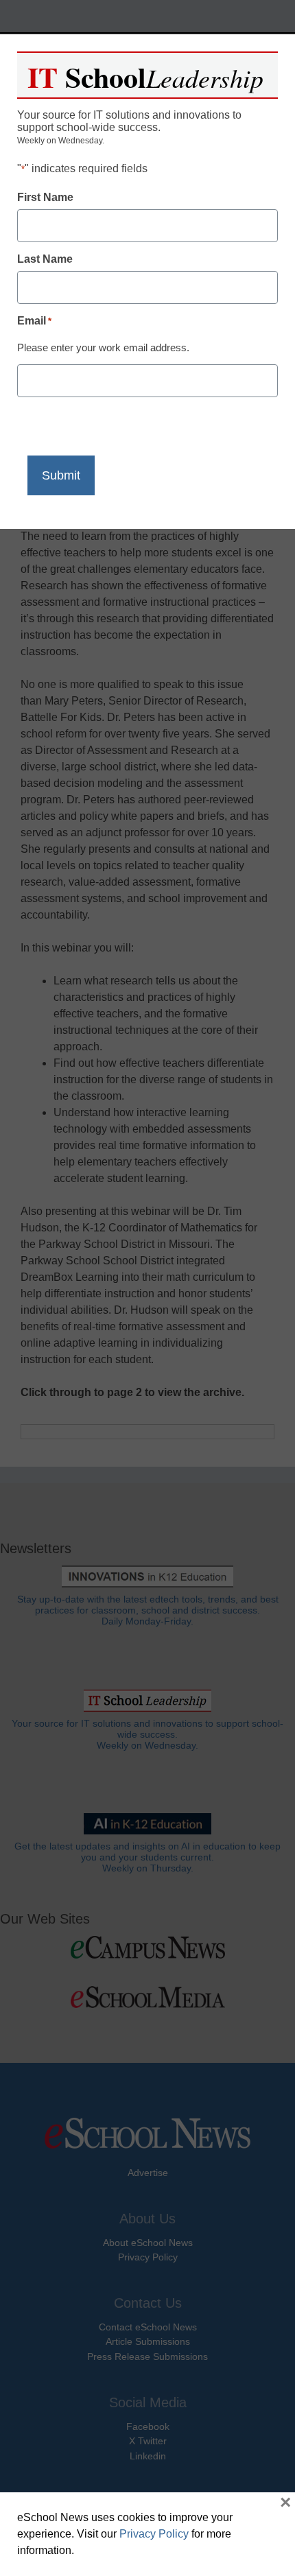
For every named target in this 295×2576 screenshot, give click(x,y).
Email (34, 321)
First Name (45, 197)
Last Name (45, 259)
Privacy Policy (154, 2534)
